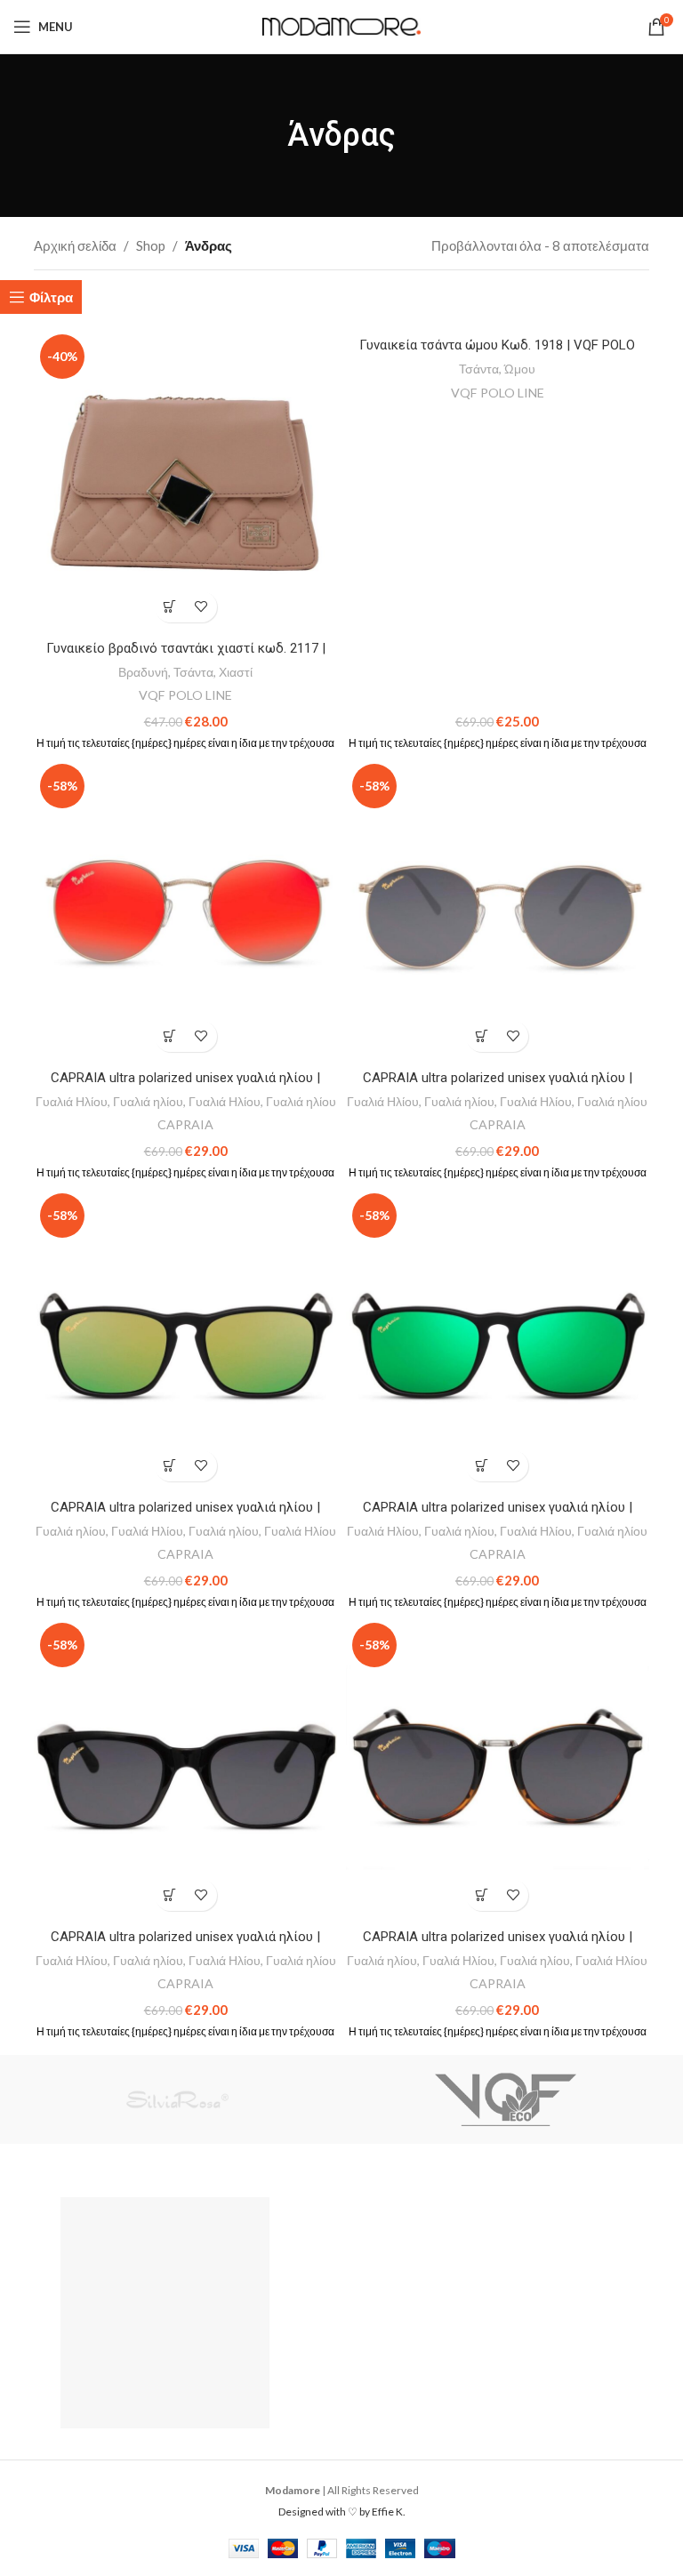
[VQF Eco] (506, 2099)
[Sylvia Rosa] (177, 2099)
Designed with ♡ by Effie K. (342, 2512)
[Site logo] (342, 25)
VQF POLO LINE (185, 695)
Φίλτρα (51, 297)
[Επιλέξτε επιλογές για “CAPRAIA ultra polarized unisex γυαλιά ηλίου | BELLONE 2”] (482, 1036)
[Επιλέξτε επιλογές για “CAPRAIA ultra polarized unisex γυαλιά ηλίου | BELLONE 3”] (170, 1036)
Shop (151, 245)
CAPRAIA (185, 1124)
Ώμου (520, 369)
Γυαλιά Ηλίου (72, 1101)
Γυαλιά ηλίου (148, 1101)
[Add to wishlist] (201, 607)
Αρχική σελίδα (75, 245)
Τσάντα (193, 672)
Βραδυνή (143, 672)
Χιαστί (236, 672)
